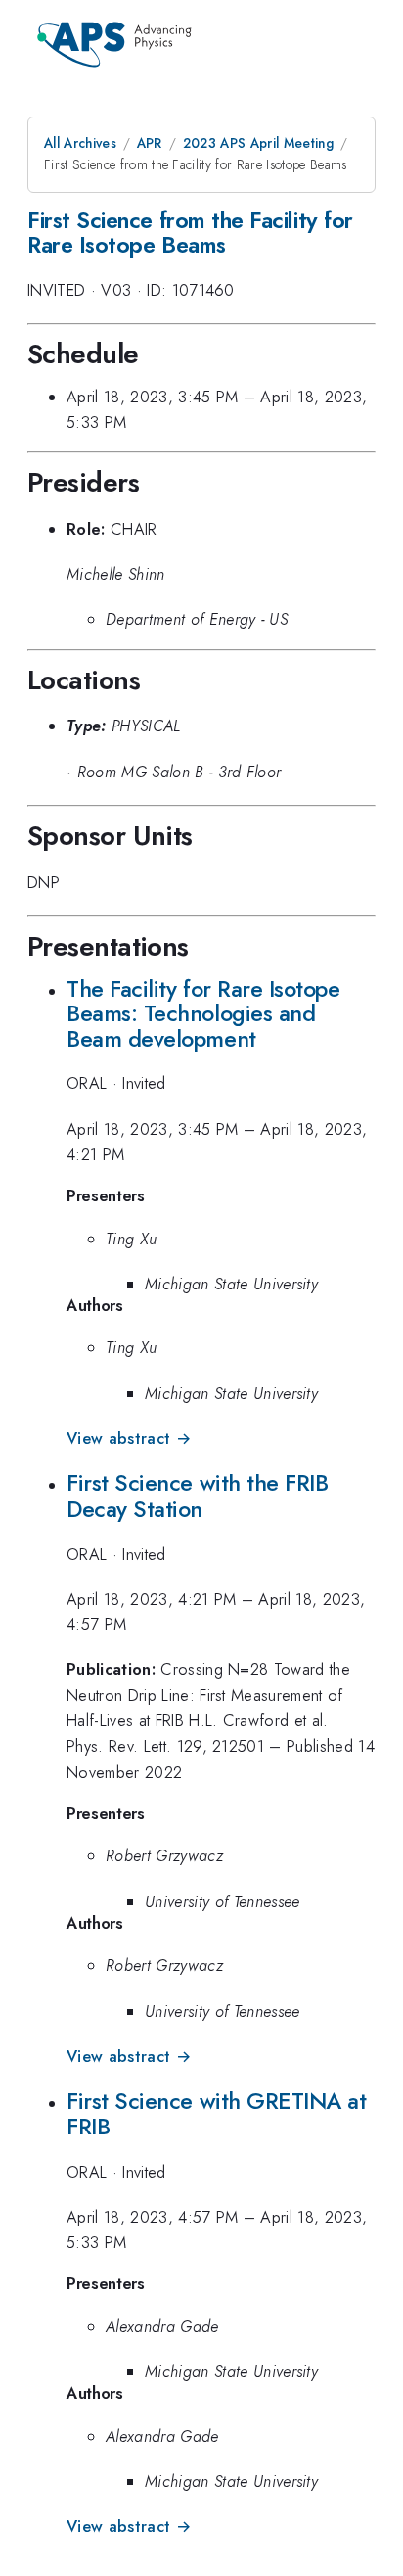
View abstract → (129, 1439)
